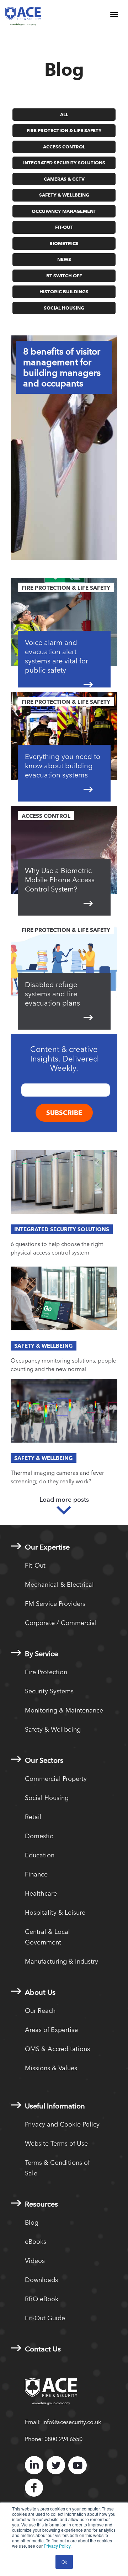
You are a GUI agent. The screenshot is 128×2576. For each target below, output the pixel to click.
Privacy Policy (57, 2546)
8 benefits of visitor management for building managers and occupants (62, 367)
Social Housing (64, 308)
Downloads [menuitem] (41, 2280)
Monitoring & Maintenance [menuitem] (64, 1710)
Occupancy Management (64, 211)
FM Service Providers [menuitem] (55, 1604)
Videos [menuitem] (35, 2261)
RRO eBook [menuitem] (42, 2299)
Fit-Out (64, 227)
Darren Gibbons (72, 544)
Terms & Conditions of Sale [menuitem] (57, 2168)
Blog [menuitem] (32, 2222)
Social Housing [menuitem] (47, 1798)
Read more (64, 516)
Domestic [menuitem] (39, 1836)
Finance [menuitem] (36, 1874)
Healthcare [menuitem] (41, 1893)
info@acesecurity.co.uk (72, 2422)
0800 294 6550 (63, 2439)
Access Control (64, 147)
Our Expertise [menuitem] (47, 1547)
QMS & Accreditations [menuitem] (57, 2049)
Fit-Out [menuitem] (35, 1565)
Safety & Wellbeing (64, 195)
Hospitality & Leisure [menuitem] (55, 1912)
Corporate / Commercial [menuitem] (61, 1623)
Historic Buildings (64, 291)
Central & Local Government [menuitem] (47, 1937)
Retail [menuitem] (33, 1817)
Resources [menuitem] (41, 2204)
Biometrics (64, 243)
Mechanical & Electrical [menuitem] (59, 1584)
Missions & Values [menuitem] (51, 2068)
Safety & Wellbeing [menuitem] (53, 1729)
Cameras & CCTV (64, 179)
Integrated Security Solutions (64, 163)
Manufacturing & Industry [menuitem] (62, 1961)
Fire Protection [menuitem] (46, 1672)
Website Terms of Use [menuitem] (56, 2143)
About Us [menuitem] (40, 1992)
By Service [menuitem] (41, 1654)
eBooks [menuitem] (36, 2241)
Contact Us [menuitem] (43, 2349)
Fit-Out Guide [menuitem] (45, 2318)
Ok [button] (64, 2562)
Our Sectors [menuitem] (44, 1760)
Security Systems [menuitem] (49, 1691)
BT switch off (64, 276)
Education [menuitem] (40, 1855)
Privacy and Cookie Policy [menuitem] (62, 2124)
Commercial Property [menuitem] (56, 1779)
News (64, 259)
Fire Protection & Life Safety (64, 130)
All (64, 114)
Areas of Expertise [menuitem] (51, 2030)
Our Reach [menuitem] (40, 2011)
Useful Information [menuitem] (55, 2106)
